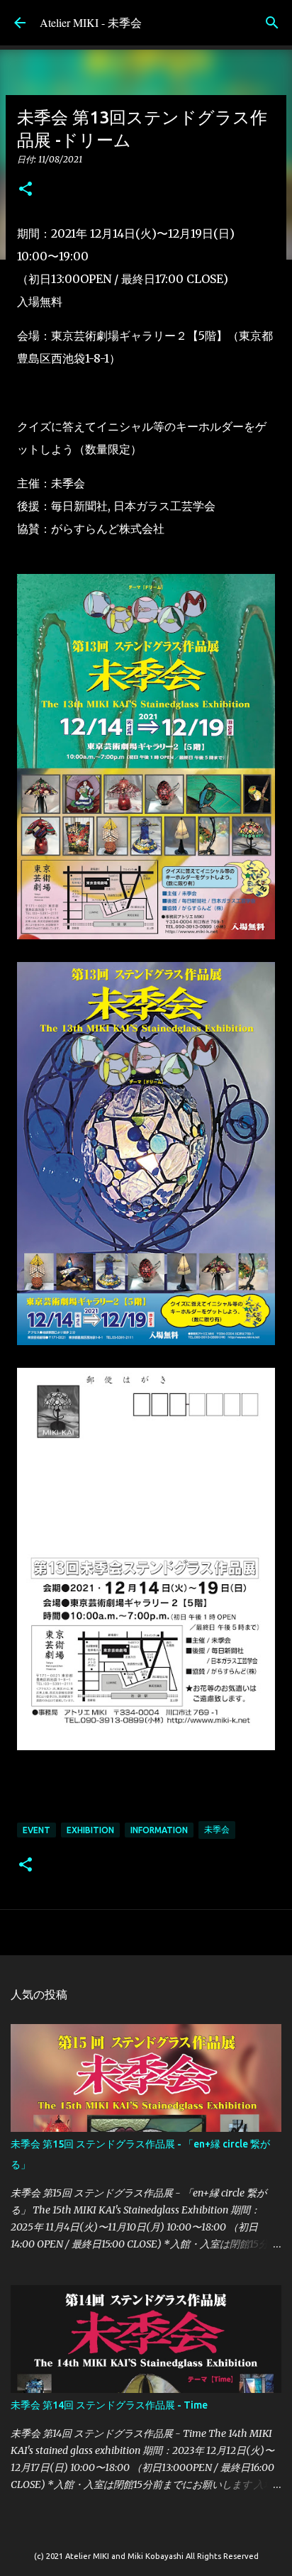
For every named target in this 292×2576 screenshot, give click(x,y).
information (159, 1830)
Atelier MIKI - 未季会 (91, 22)
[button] (26, 190)
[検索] (272, 23)
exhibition (90, 1830)
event (36, 1830)
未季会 (217, 1829)
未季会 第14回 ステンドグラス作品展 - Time (109, 2405)
